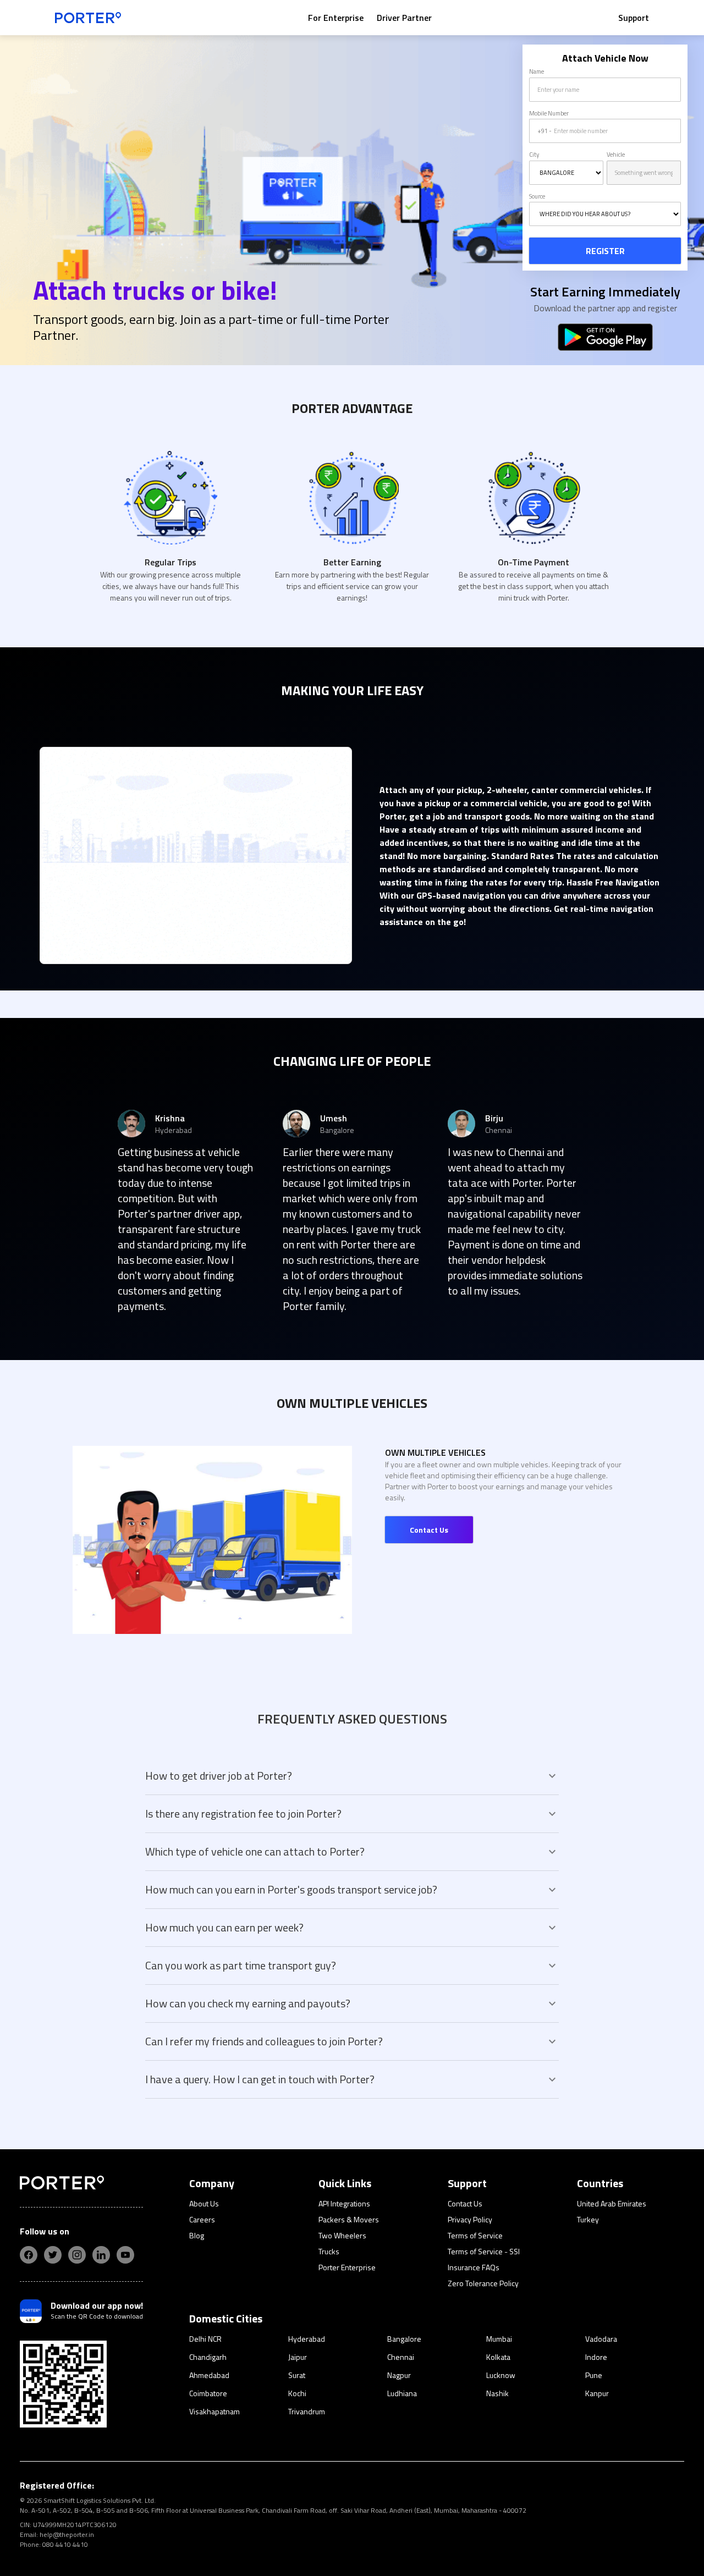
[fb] (29, 2255)
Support (634, 18)
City (534, 155)
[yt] (125, 2255)
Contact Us (429, 1530)
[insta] (77, 2255)
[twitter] (53, 2255)
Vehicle (616, 155)
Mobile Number (549, 113)
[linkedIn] (101, 2255)
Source (537, 196)
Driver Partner (404, 18)
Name (537, 71)
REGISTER (605, 251)
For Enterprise (336, 18)
